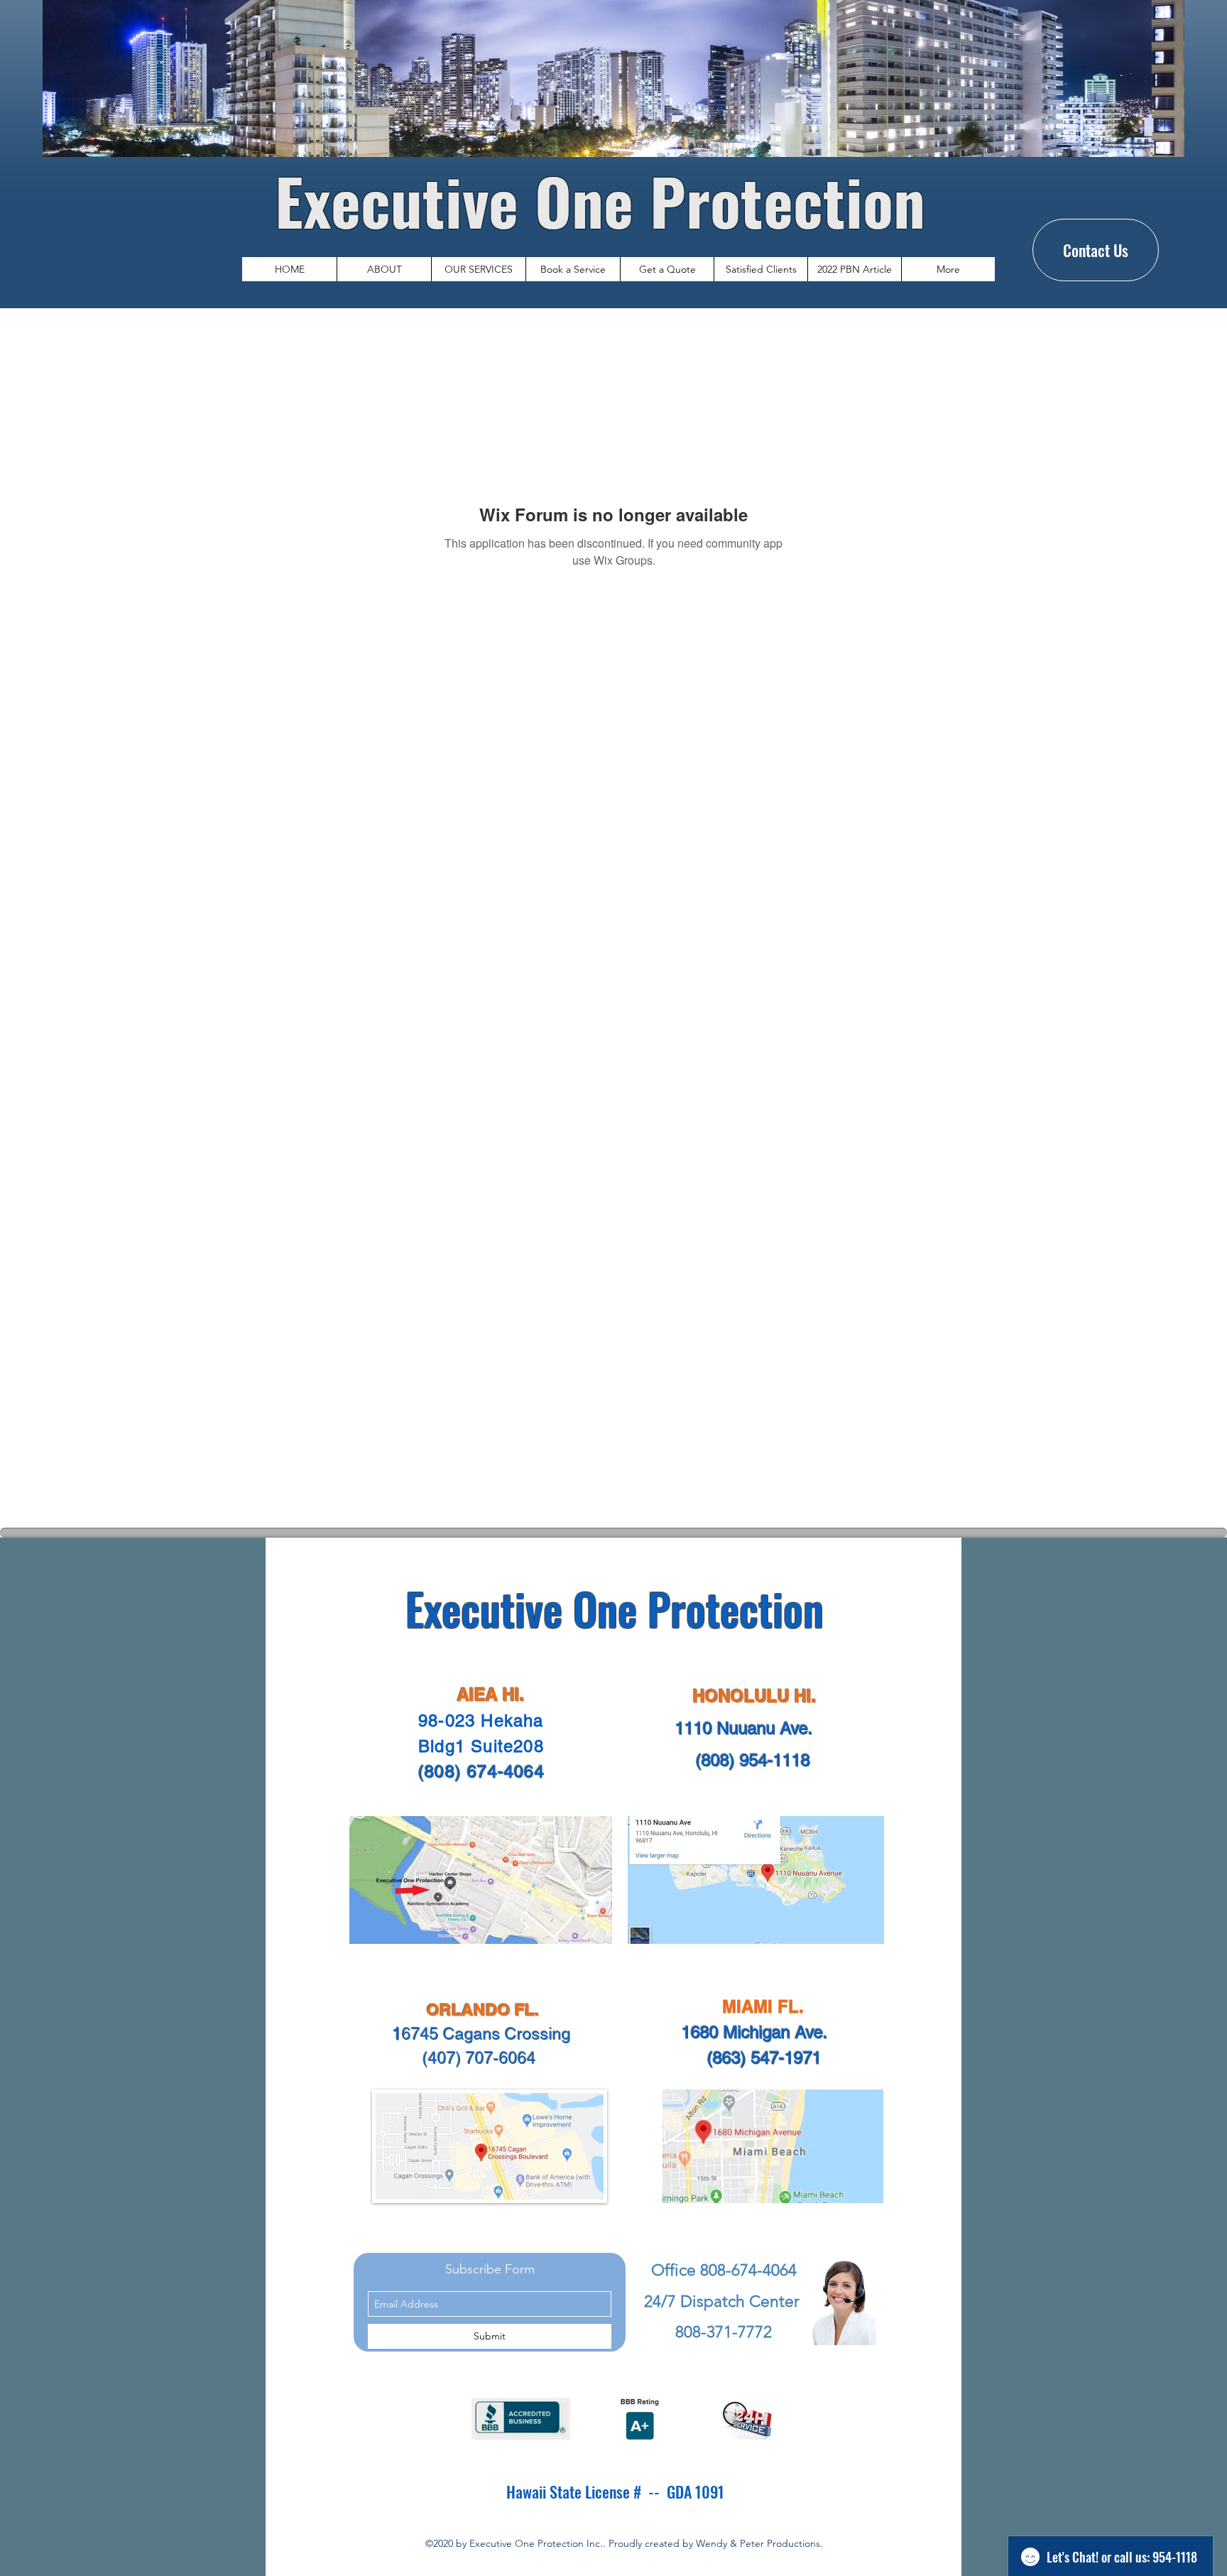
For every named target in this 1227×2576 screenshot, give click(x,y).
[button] (478, 269)
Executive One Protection (608, 200)
